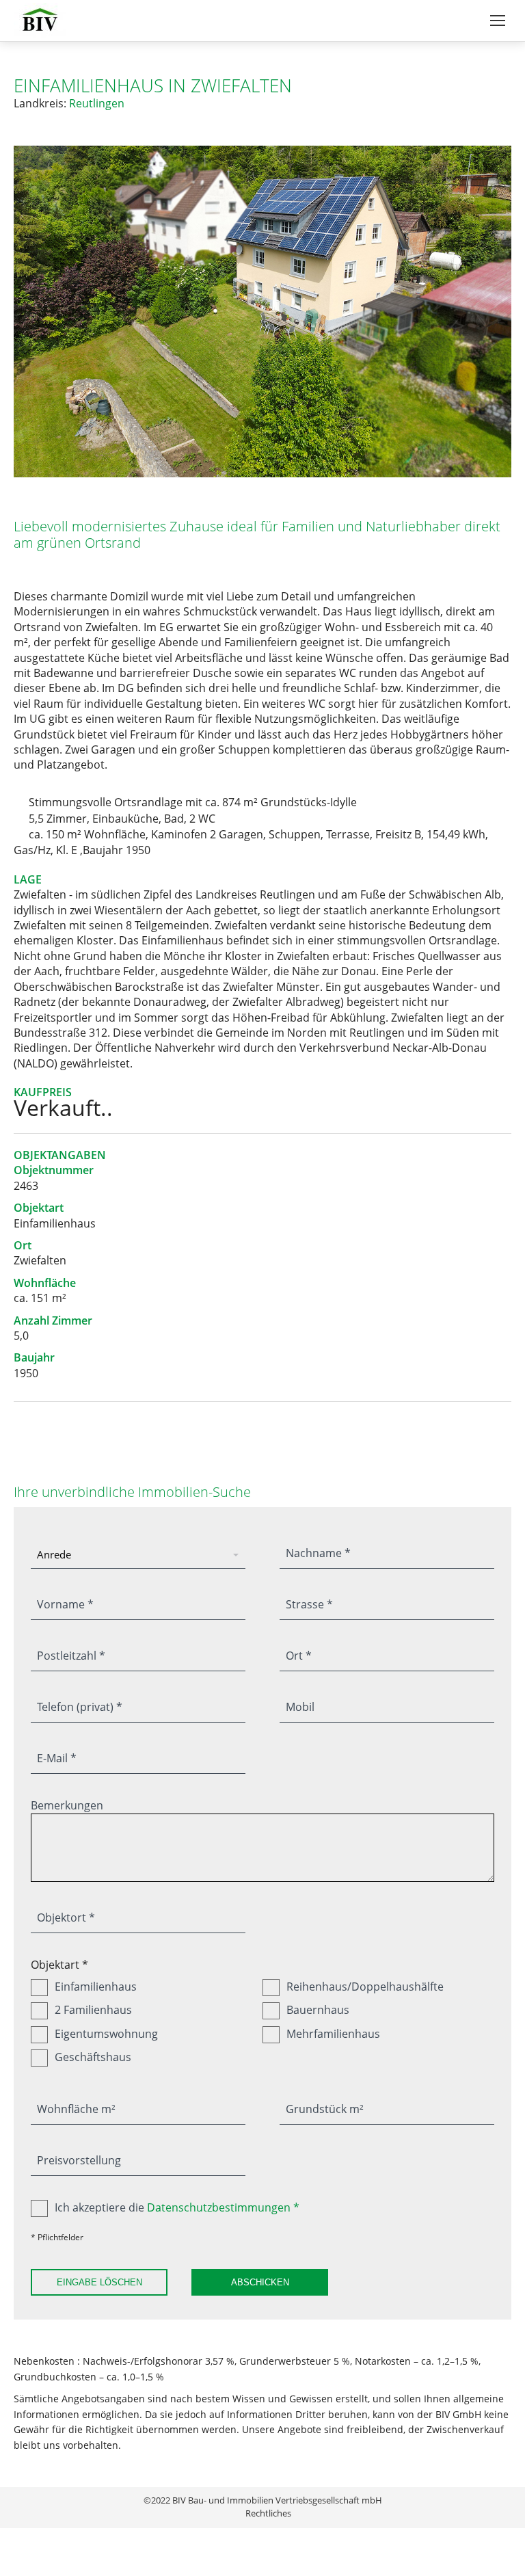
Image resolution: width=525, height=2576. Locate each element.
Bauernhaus (318, 2010)
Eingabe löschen (99, 2282)
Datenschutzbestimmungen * (223, 2207)
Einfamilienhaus (96, 1987)
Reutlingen (97, 103)
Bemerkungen (67, 1805)
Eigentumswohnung (106, 2034)
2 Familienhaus (93, 2010)
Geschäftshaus (93, 2057)
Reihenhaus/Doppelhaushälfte (365, 1987)
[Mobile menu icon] (498, 21)
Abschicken (260, 2282)
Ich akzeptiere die (177, 2207)
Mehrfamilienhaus (333, 2034)
